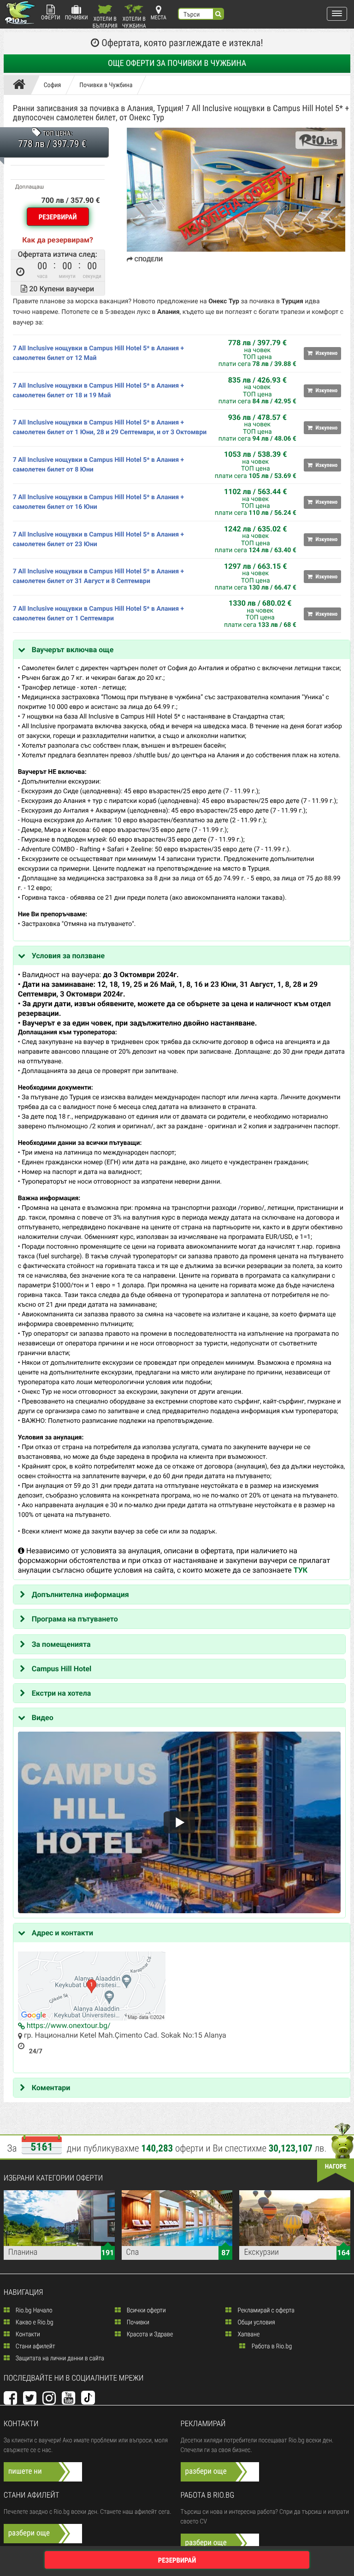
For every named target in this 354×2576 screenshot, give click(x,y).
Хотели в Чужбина (134, 22)
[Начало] (21, 85)
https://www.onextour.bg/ (68, 2025)
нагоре (336, 2167)
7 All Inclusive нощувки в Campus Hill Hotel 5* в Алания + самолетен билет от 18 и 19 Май (99, 391)
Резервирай (58, 217)
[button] (337, 14)
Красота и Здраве (149, 2334)
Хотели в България (105, 22)
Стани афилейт (35, 2346)
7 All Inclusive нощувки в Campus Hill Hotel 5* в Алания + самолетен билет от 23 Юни (99, 539)
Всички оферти (146, 2311)
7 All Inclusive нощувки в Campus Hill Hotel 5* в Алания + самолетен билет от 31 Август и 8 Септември (99, 576)
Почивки (77, 18)
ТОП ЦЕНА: (57, 134)
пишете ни (25, 2471)
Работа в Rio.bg (271, 2346)
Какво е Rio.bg (34, 2323)
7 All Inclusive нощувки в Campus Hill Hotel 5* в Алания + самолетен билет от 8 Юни (99, 465)
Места (159, 18)
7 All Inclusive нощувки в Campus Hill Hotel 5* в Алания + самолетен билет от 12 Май (99, 353)
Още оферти (177, 63)
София (53, 85)
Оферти (51, 18)
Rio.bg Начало (33, 2311)
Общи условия (255, 2323)
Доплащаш (29, 187)
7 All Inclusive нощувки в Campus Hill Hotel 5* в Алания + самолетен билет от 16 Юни (99, 502)
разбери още (206, 2471)
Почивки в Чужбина (106, 85)
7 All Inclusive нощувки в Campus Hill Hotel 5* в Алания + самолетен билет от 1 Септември (99, 614)
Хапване (248, 2334)
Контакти (27, 2334)
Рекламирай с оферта (265, 2311)
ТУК (301, 1570)
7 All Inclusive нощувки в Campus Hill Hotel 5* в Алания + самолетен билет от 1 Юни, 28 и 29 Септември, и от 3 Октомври (110, 427)
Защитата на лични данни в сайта (59, 2358)
